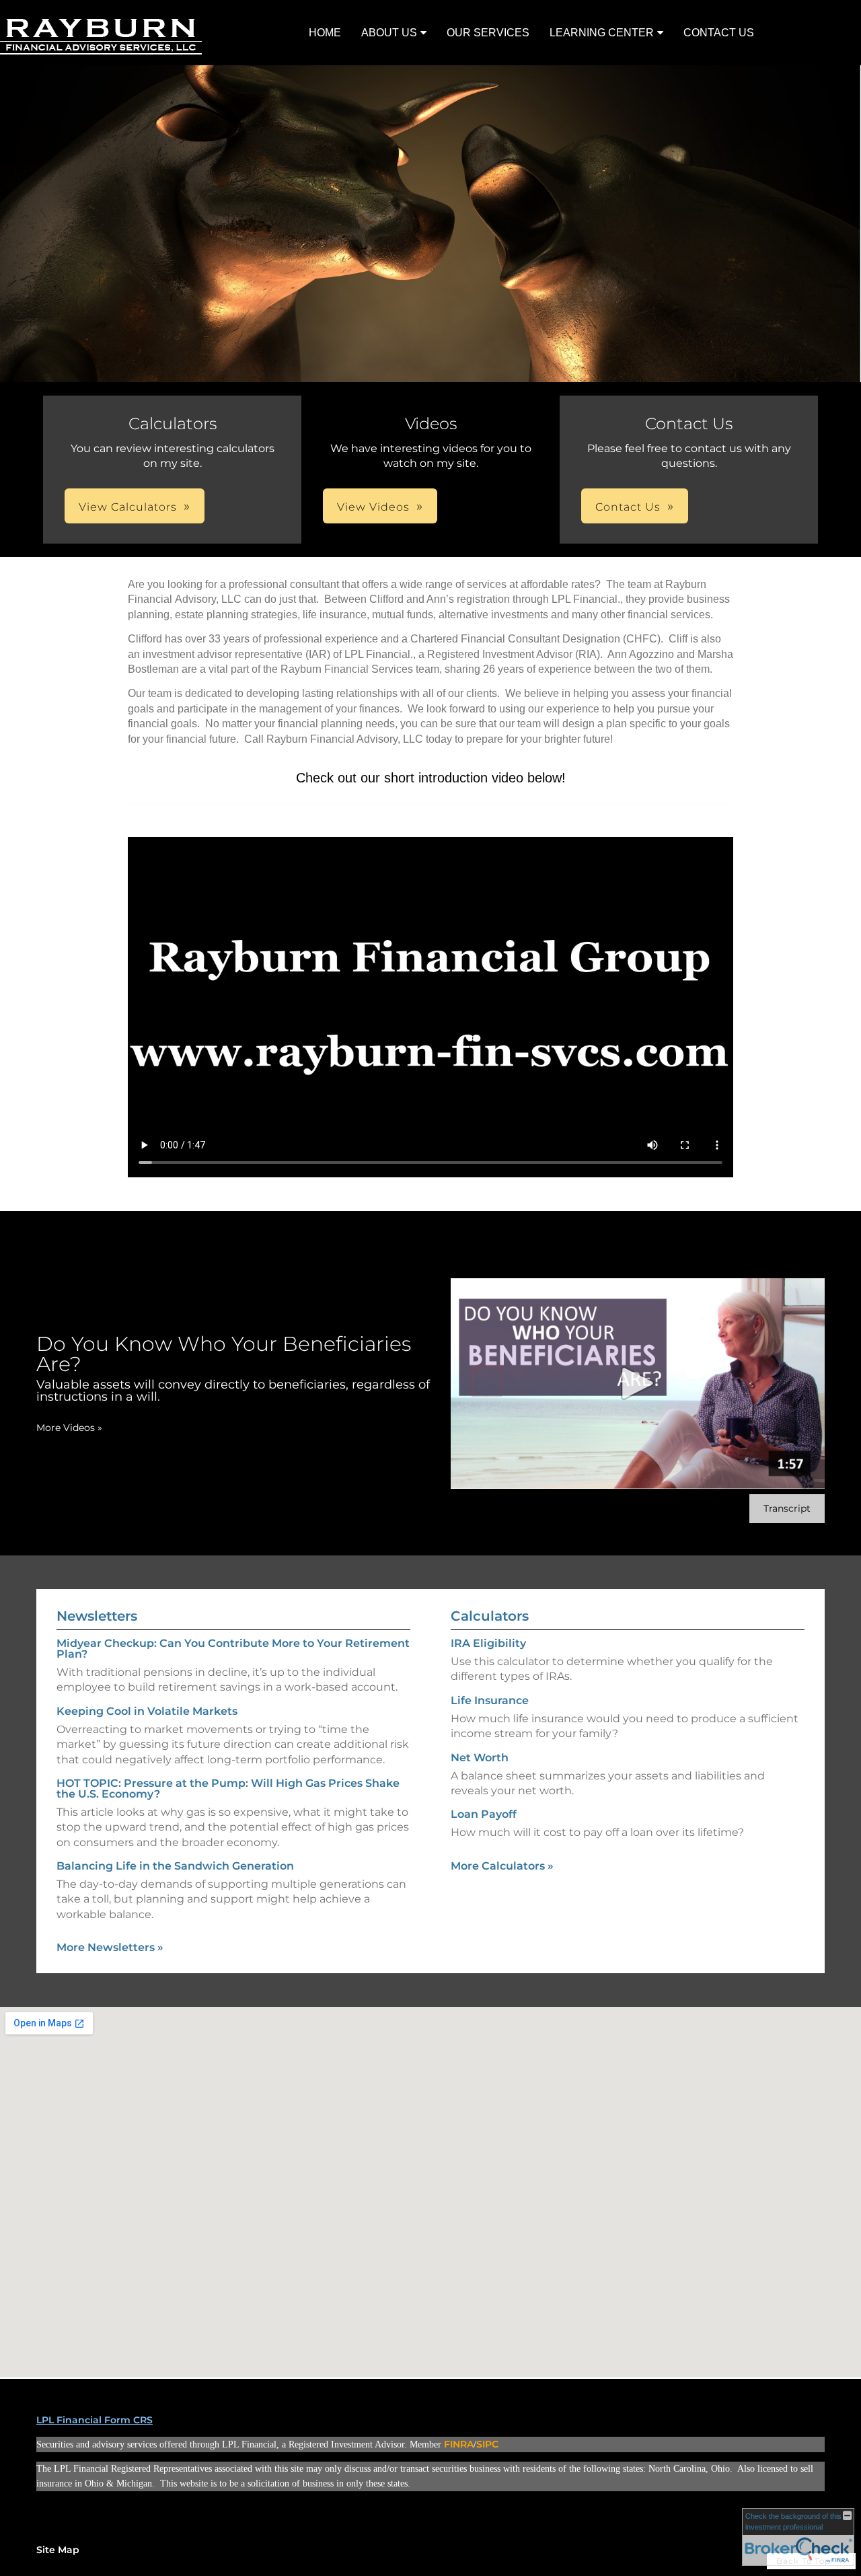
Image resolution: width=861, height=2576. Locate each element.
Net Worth (480, 1758)
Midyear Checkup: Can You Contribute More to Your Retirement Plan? (233, 1649)
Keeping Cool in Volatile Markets (147, 1711)
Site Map (58, 2550)
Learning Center (602, 33)
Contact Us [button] (628, 507)
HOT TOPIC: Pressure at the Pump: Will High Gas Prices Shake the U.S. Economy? (228, 1789)
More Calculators (502, 1866)
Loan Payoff (484, 1814)
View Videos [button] (373, 507)
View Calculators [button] (128, 507)
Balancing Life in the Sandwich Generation (175, 1866)
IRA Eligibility (488, 1643)
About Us (389, 33)
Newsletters (97, 1616)
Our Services (488, 33)
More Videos (69, 1428)
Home (325, 33)
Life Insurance (490, 1700)
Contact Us (719, 33)
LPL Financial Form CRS (95, 2420)
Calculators (490, 1616)
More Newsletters (110, 1947)
